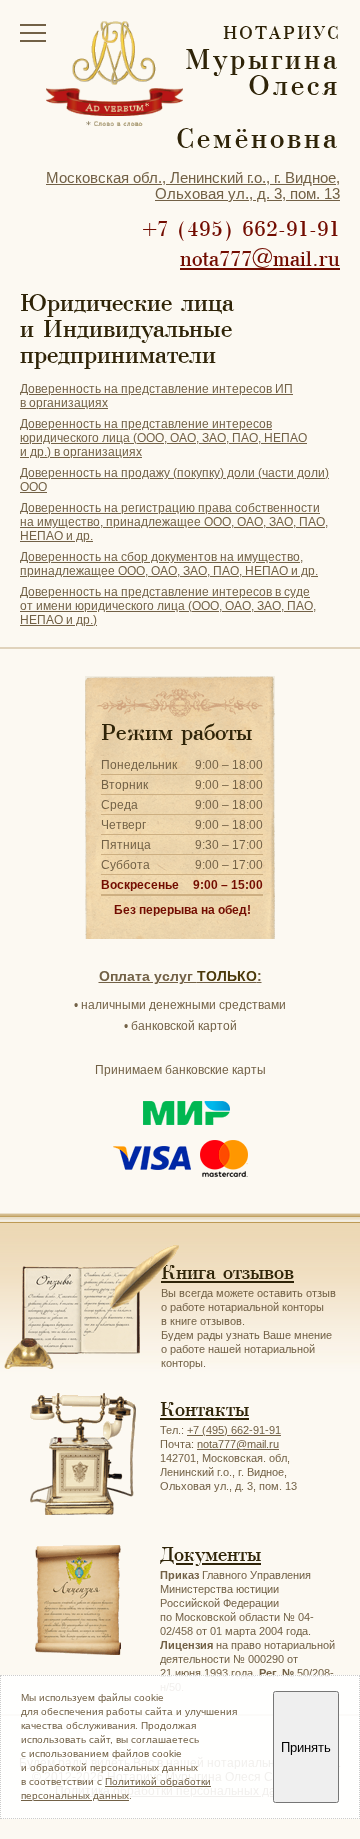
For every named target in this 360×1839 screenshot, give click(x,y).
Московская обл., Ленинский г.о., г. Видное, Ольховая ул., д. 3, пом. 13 (193, 185)
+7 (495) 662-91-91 (241, 229)
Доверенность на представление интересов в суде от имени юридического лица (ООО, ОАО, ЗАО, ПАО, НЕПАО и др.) (168, 606)
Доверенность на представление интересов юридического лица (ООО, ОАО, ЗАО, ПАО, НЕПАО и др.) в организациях (163, 438)
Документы (210, 1554)
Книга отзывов (227, 1272)
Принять (306, 1747)
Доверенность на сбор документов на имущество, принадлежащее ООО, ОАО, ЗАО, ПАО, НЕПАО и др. (169, 564)
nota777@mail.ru (260, 259)
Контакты (204, 1409)
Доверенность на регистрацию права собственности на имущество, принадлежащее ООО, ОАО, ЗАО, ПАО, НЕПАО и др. (174, 522)
